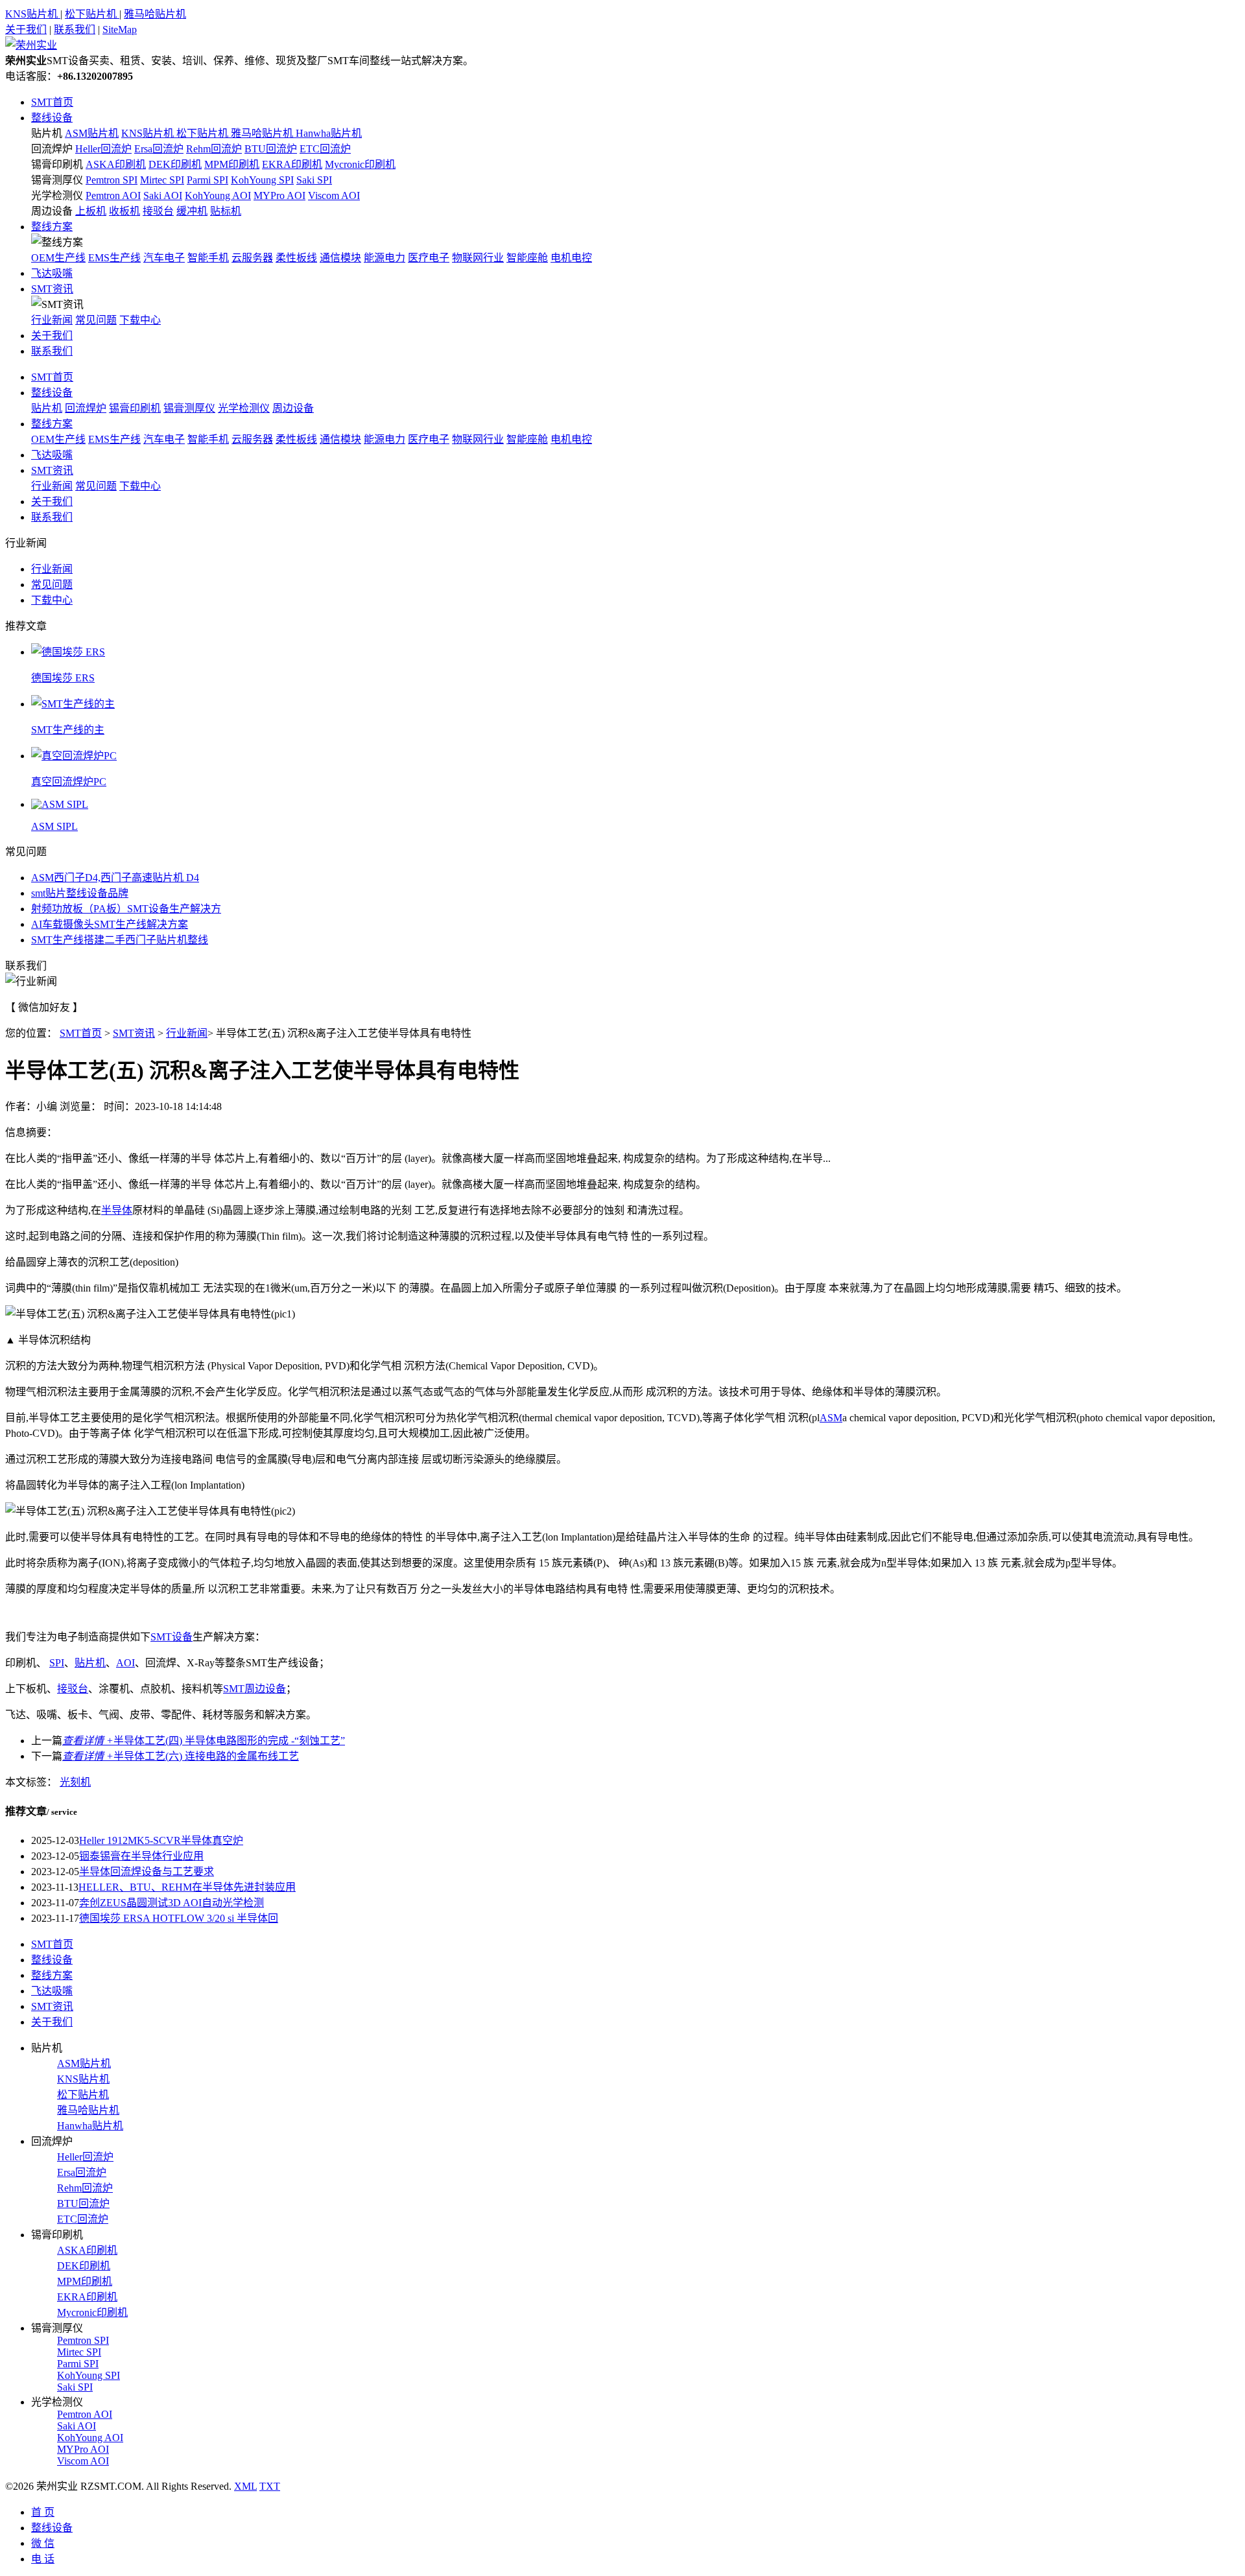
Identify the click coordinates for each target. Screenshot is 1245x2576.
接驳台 (158, 211)
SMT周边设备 (255, 1689)
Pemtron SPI (112, 180)
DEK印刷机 (175, 164)
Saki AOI (163, 195)
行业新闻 (52, 320)
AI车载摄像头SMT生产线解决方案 (110, 924)
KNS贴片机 (33, 14)
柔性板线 (296, 258)
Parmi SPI (207, 180)
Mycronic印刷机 (360, 164)
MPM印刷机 (232, 164)
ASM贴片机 (92, 133)
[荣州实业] (31, 45)
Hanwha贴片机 (329, 133)
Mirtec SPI (162, 180)
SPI (57, 1663)
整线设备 (52, 118)
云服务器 (252, 258)
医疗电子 (429, 258)
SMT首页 (52, 102)
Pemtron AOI (113, 195)
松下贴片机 (92, 14)
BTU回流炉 (271, 149)
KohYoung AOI (218, 195)
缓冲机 (192, 211)
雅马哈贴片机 (155, 14)
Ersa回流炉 (159, 149)
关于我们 (26, 30)
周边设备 (52, 211)
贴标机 (226, 211)
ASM (831, 1418)
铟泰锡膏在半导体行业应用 (141, 1856)
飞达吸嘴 (52, 273)
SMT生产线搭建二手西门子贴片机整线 (120, 940)
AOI (125, 1663)
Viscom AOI (334, 195)
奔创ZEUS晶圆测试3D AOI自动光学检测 (172, 1903)
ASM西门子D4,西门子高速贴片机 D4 (115, 878)
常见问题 (96, 320)
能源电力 (385, 258)
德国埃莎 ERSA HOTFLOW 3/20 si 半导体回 (179, 1918)
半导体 (117, 1210)
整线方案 (52, 227)
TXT (270, 2486)
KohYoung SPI (262, 180)
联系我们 (75, 30)
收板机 (124, 211)
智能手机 (208, 258)
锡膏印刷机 (57, 164)
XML (245, 2486)
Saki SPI (314, 180)
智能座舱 (527, 258)
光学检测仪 (57, 195)
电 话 (43, 2559)
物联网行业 (478, 258)
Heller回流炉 (103, 149)
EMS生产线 (114, 258)
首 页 (43, 2512)
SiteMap (120, 30)
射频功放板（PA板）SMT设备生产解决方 (126, 909)
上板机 (91, 211)
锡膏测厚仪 (57, 180)
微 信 (43, 2543)
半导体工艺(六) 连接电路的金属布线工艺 (181, 1756)
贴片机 (47, 133)
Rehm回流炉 (214, 149)
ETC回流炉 (325, 149)
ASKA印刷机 (116, 164)
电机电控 (571, 258)
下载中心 (140, 320)
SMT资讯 (52, 289)
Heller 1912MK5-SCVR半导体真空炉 (161, 1840)
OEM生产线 (58, 258)
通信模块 (340, 258)
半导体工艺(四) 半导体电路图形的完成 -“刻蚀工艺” (204, 1741)
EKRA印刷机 (292, 164)
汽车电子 (164, 258)
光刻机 (75, 1782)
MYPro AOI (279, 195)
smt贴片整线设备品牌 (80, 893)
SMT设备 (172, 1637)
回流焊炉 (52, 149)
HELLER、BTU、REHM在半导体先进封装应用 (187, 1887)
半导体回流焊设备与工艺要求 (147, 1872)
